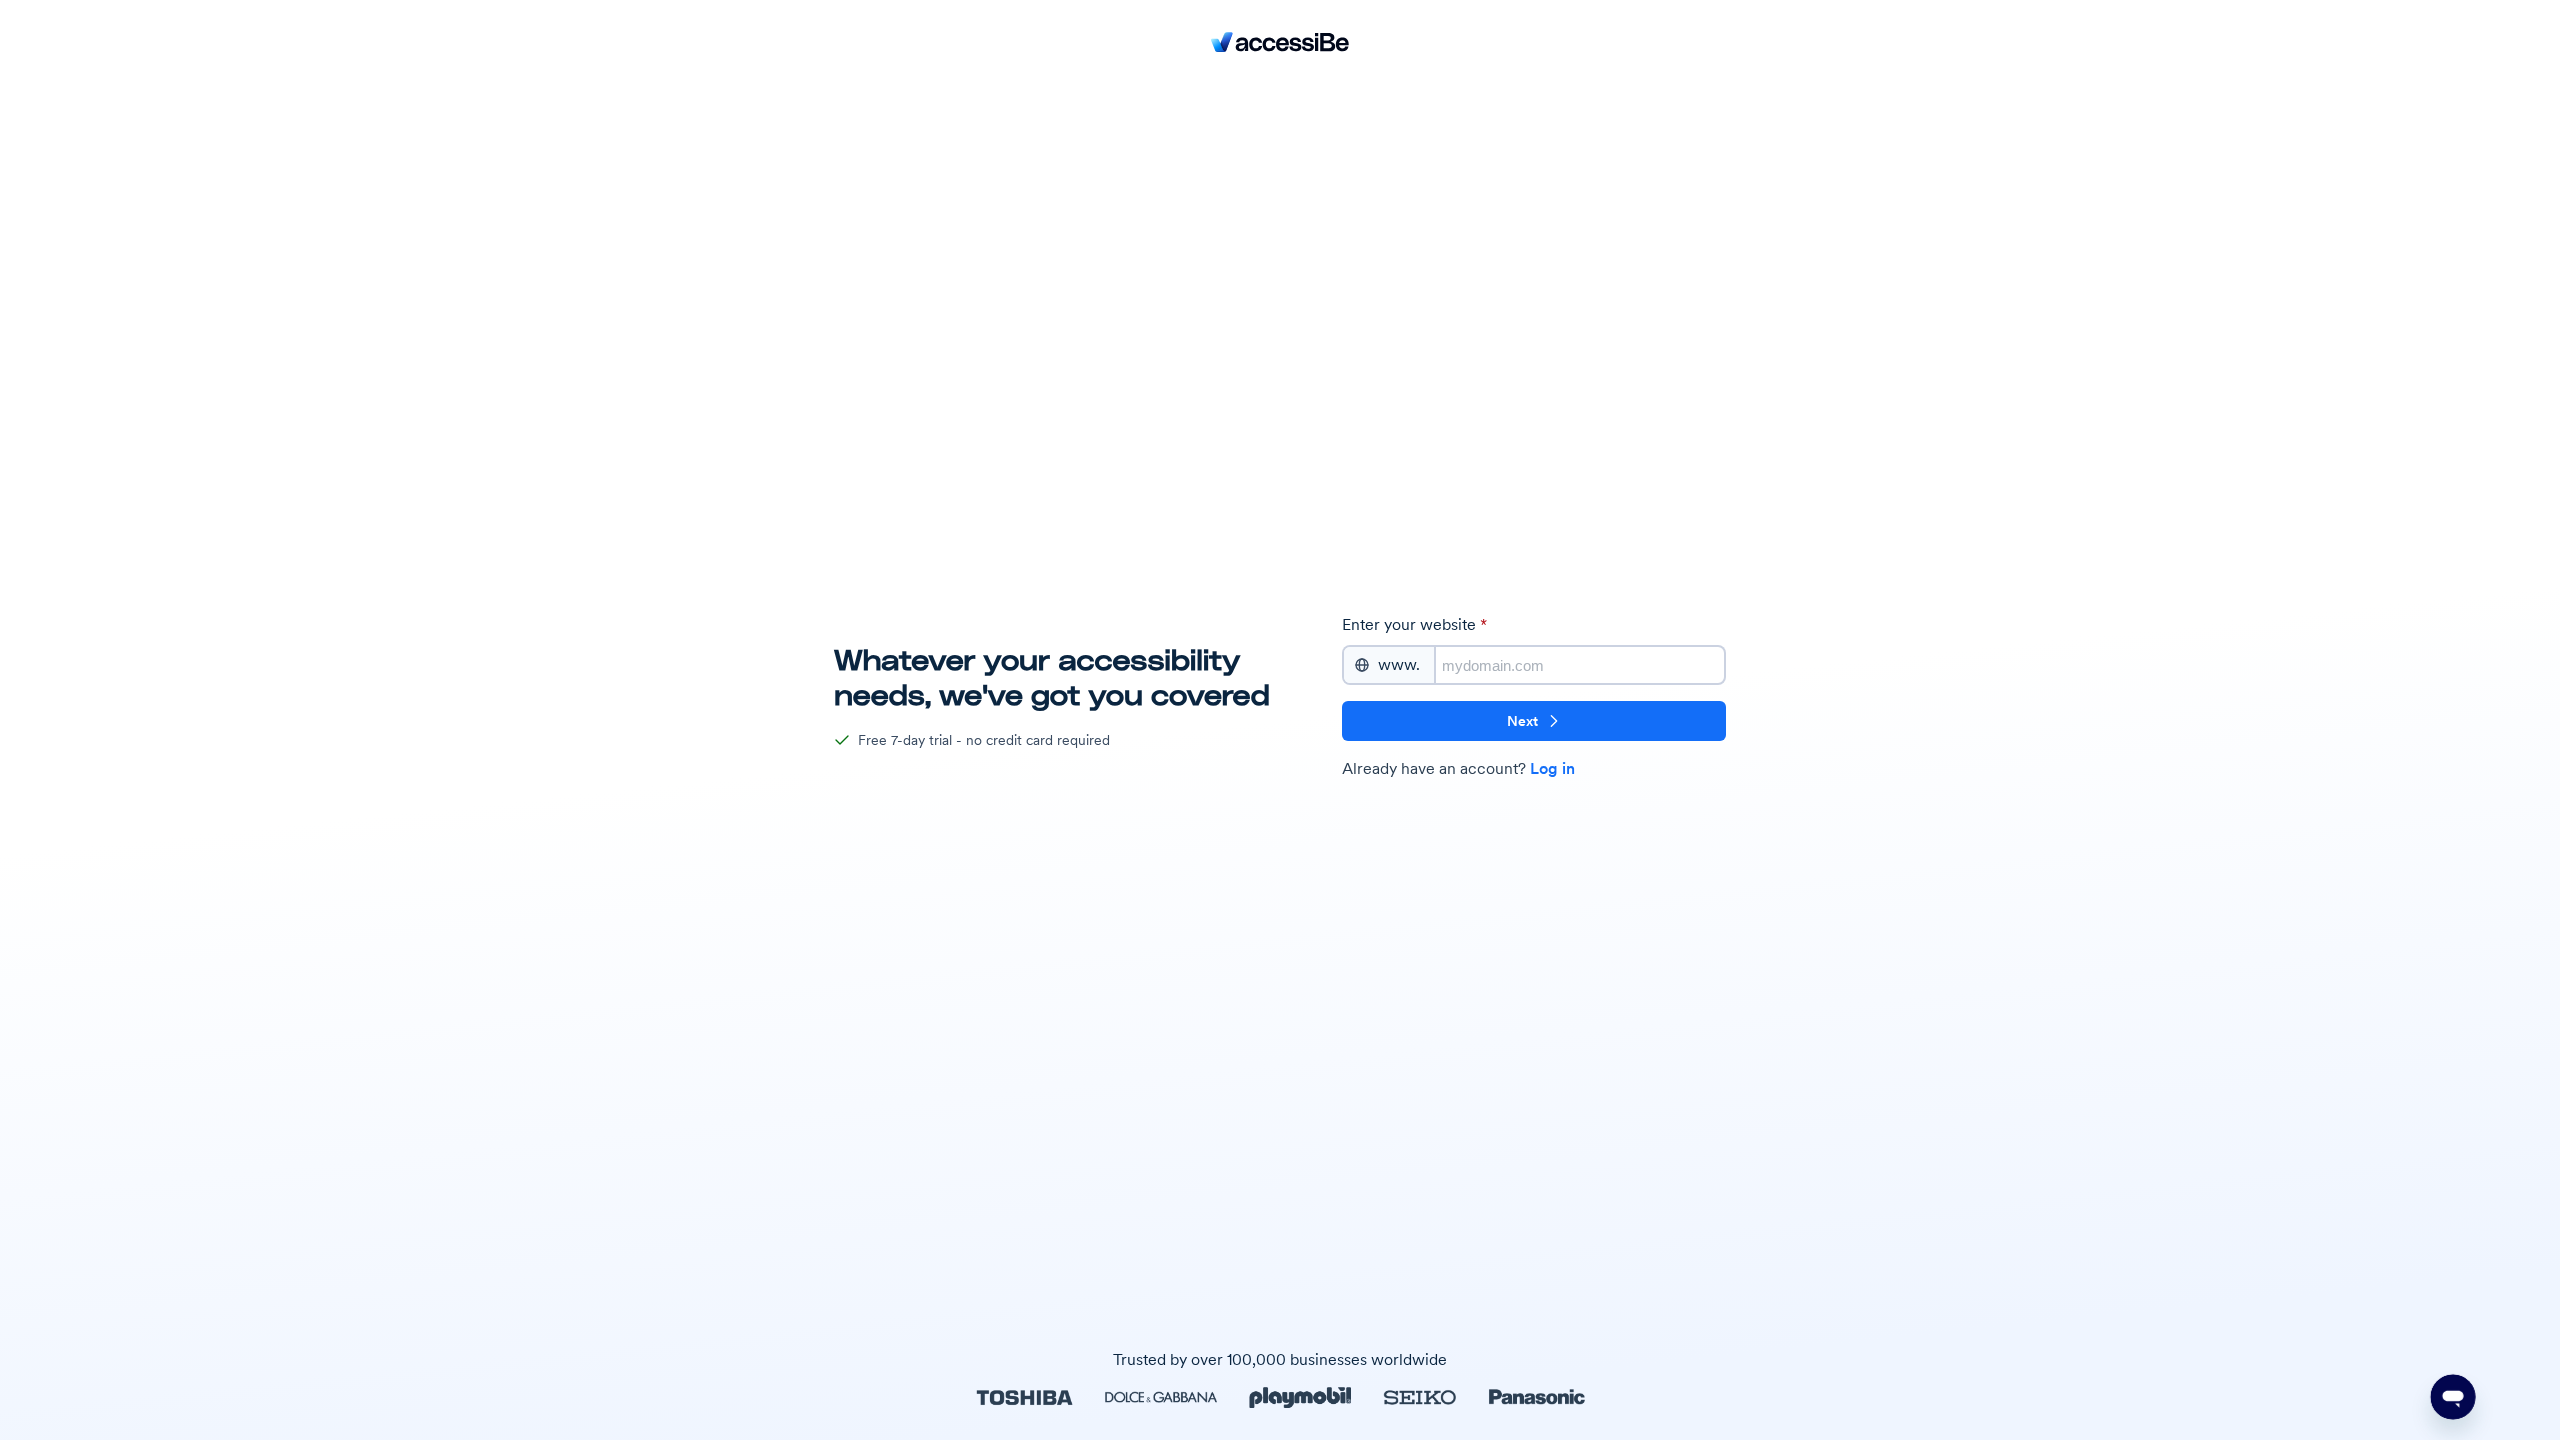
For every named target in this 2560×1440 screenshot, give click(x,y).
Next (1522, 721)
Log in (1552, 768)
